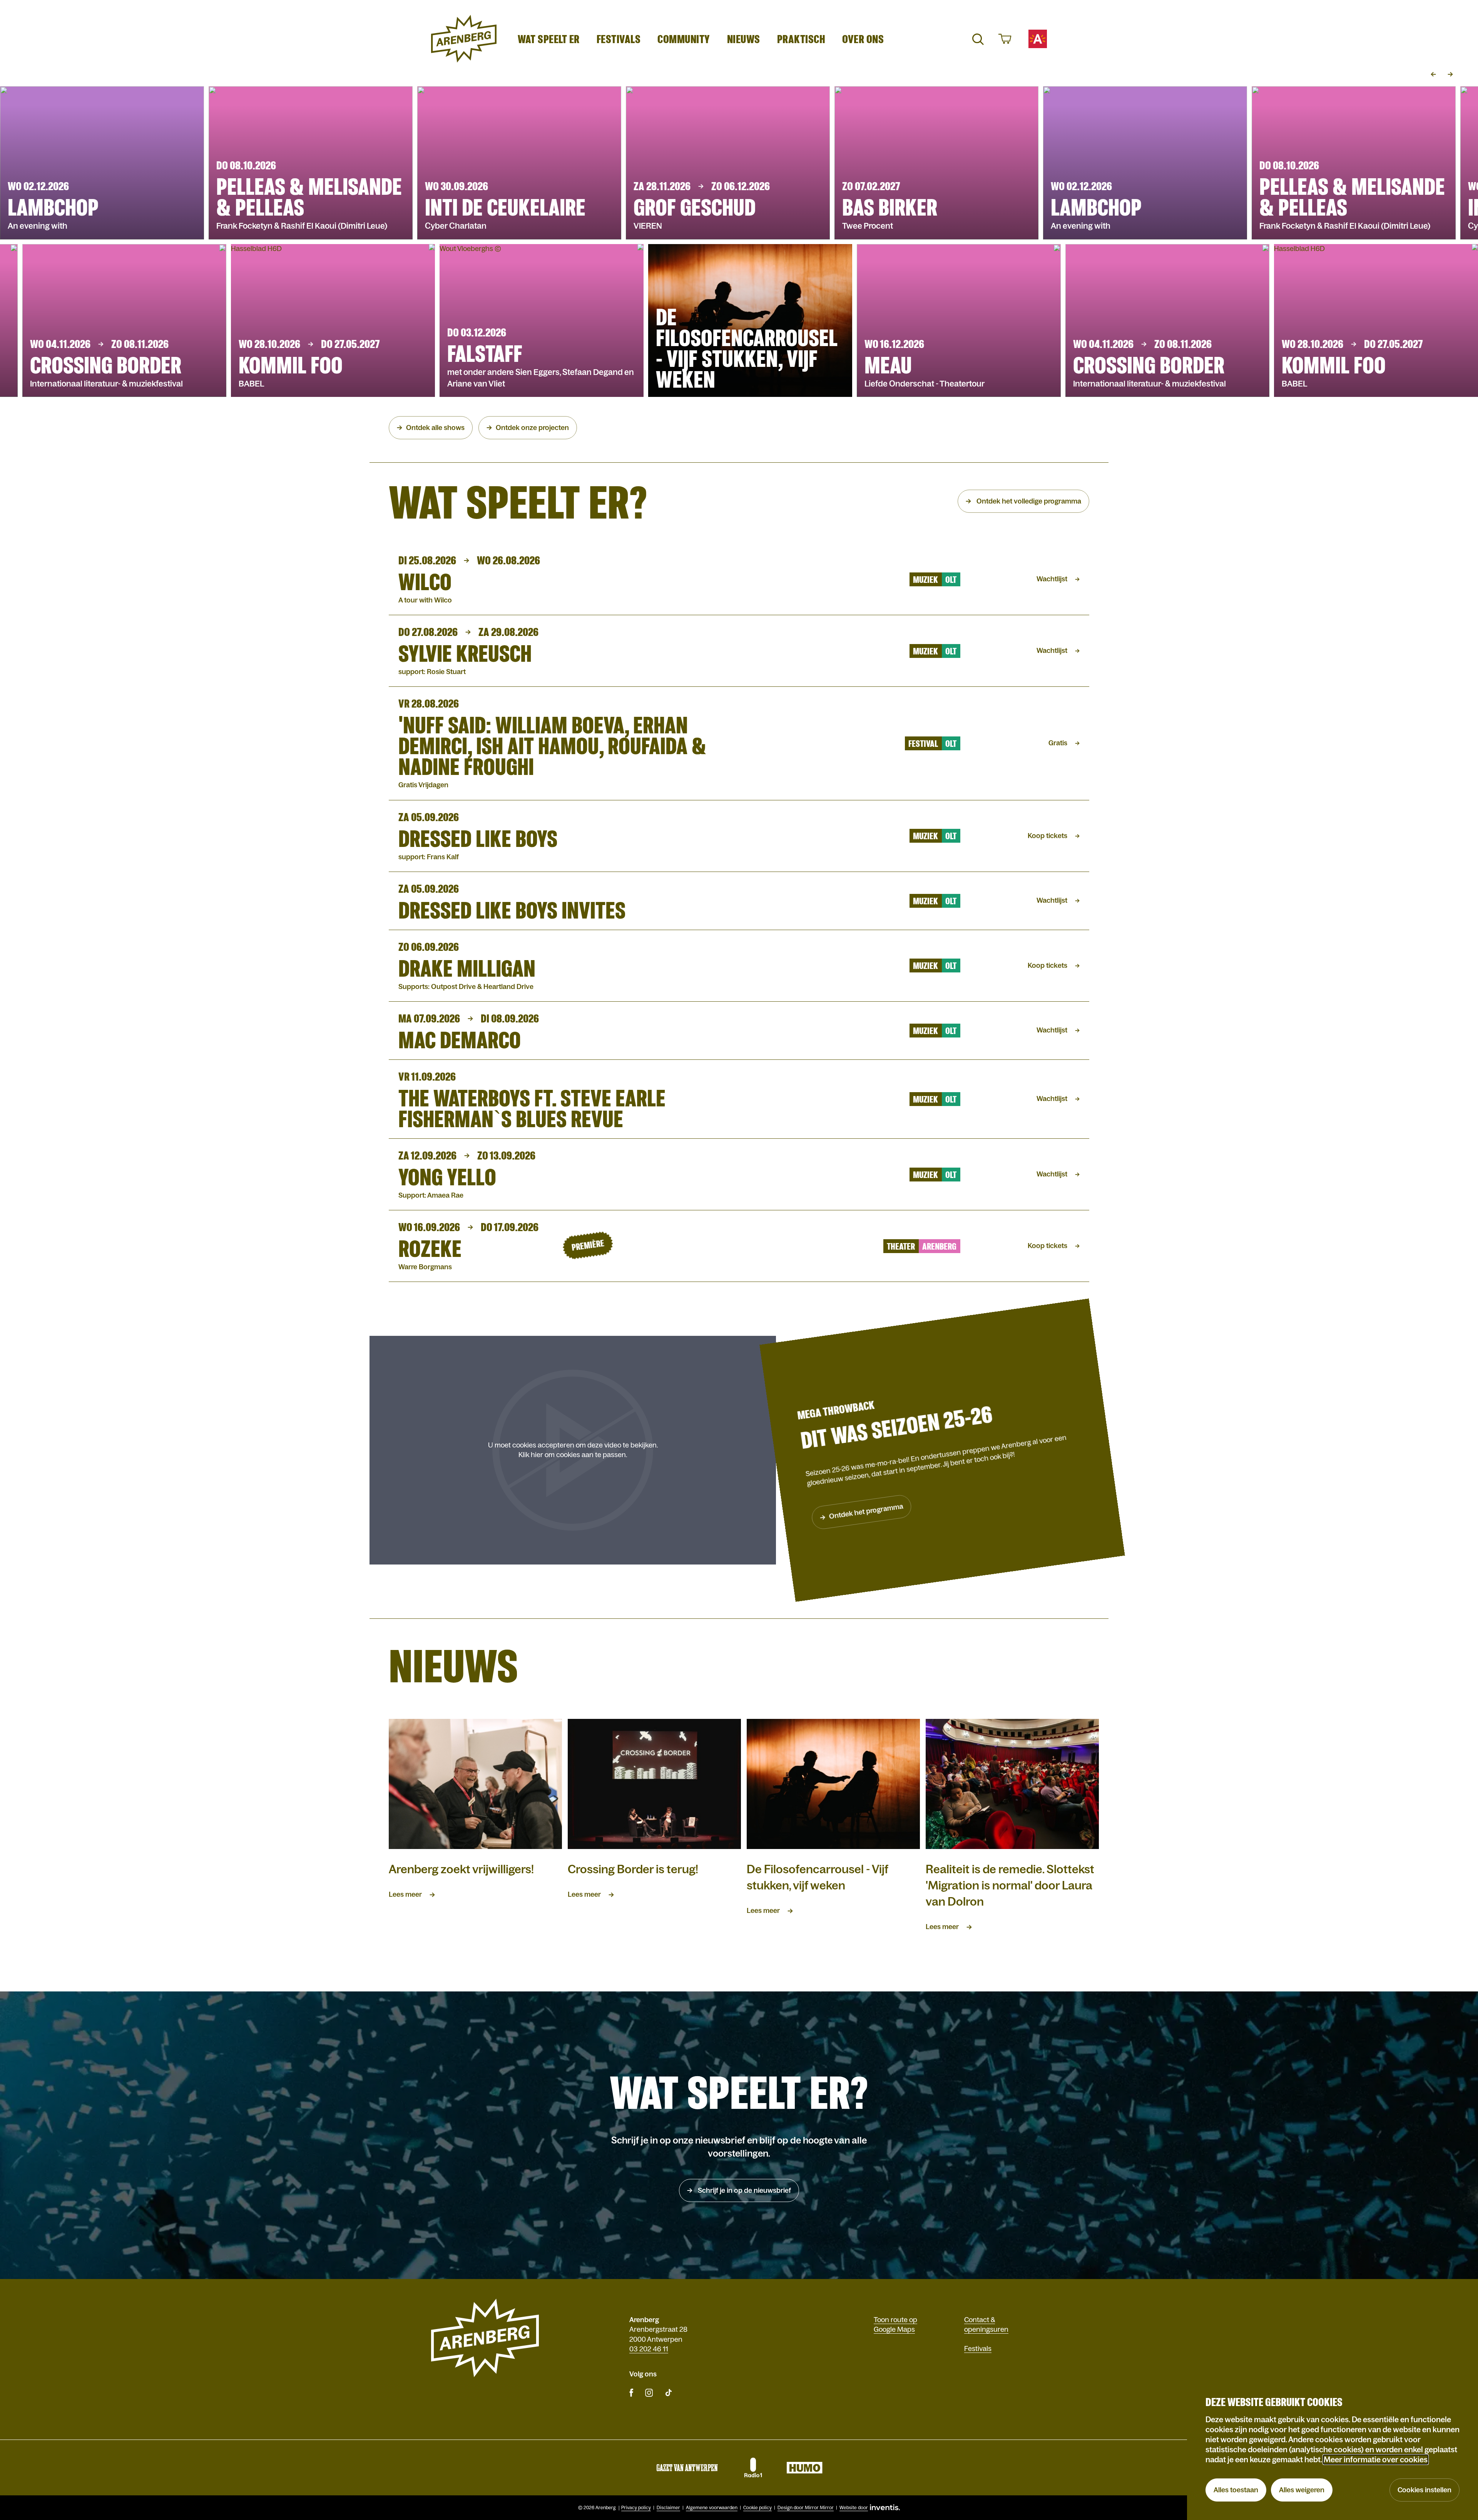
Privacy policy (636, 2508)
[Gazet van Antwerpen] (687, 2468)
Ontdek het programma (866, 1512)
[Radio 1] (752, 2468)
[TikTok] (669, 2392)
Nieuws (744, 39)
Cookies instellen (1424, 2490)
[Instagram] (649, 2392)
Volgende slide (1450, 74)
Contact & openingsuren (986, 2325)
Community (684, 39)
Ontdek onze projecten (532, 428)
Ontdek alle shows (435, 428)
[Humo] (804, 2468)
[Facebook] (631, 2392)
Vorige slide (1433, 74)
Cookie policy (757, 2508)
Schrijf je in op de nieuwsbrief (744, 2190)
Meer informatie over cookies (1376, 2460)
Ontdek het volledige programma (1028, 501)
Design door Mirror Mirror (806, 2508)
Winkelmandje (1004, 39)
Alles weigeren (1302, 2490)
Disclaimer (668, 2508)
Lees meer (405, 1894)
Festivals (619, 39)
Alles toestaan (1236, 2490)
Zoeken (978, 39)
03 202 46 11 (649, 2349)
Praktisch (801, 39)
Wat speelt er (549, 39)
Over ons (863, 39)
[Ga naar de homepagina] (464, 39)
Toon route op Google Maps (895, 2325)
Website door (854, 2508)
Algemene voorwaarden (712, 2508)
